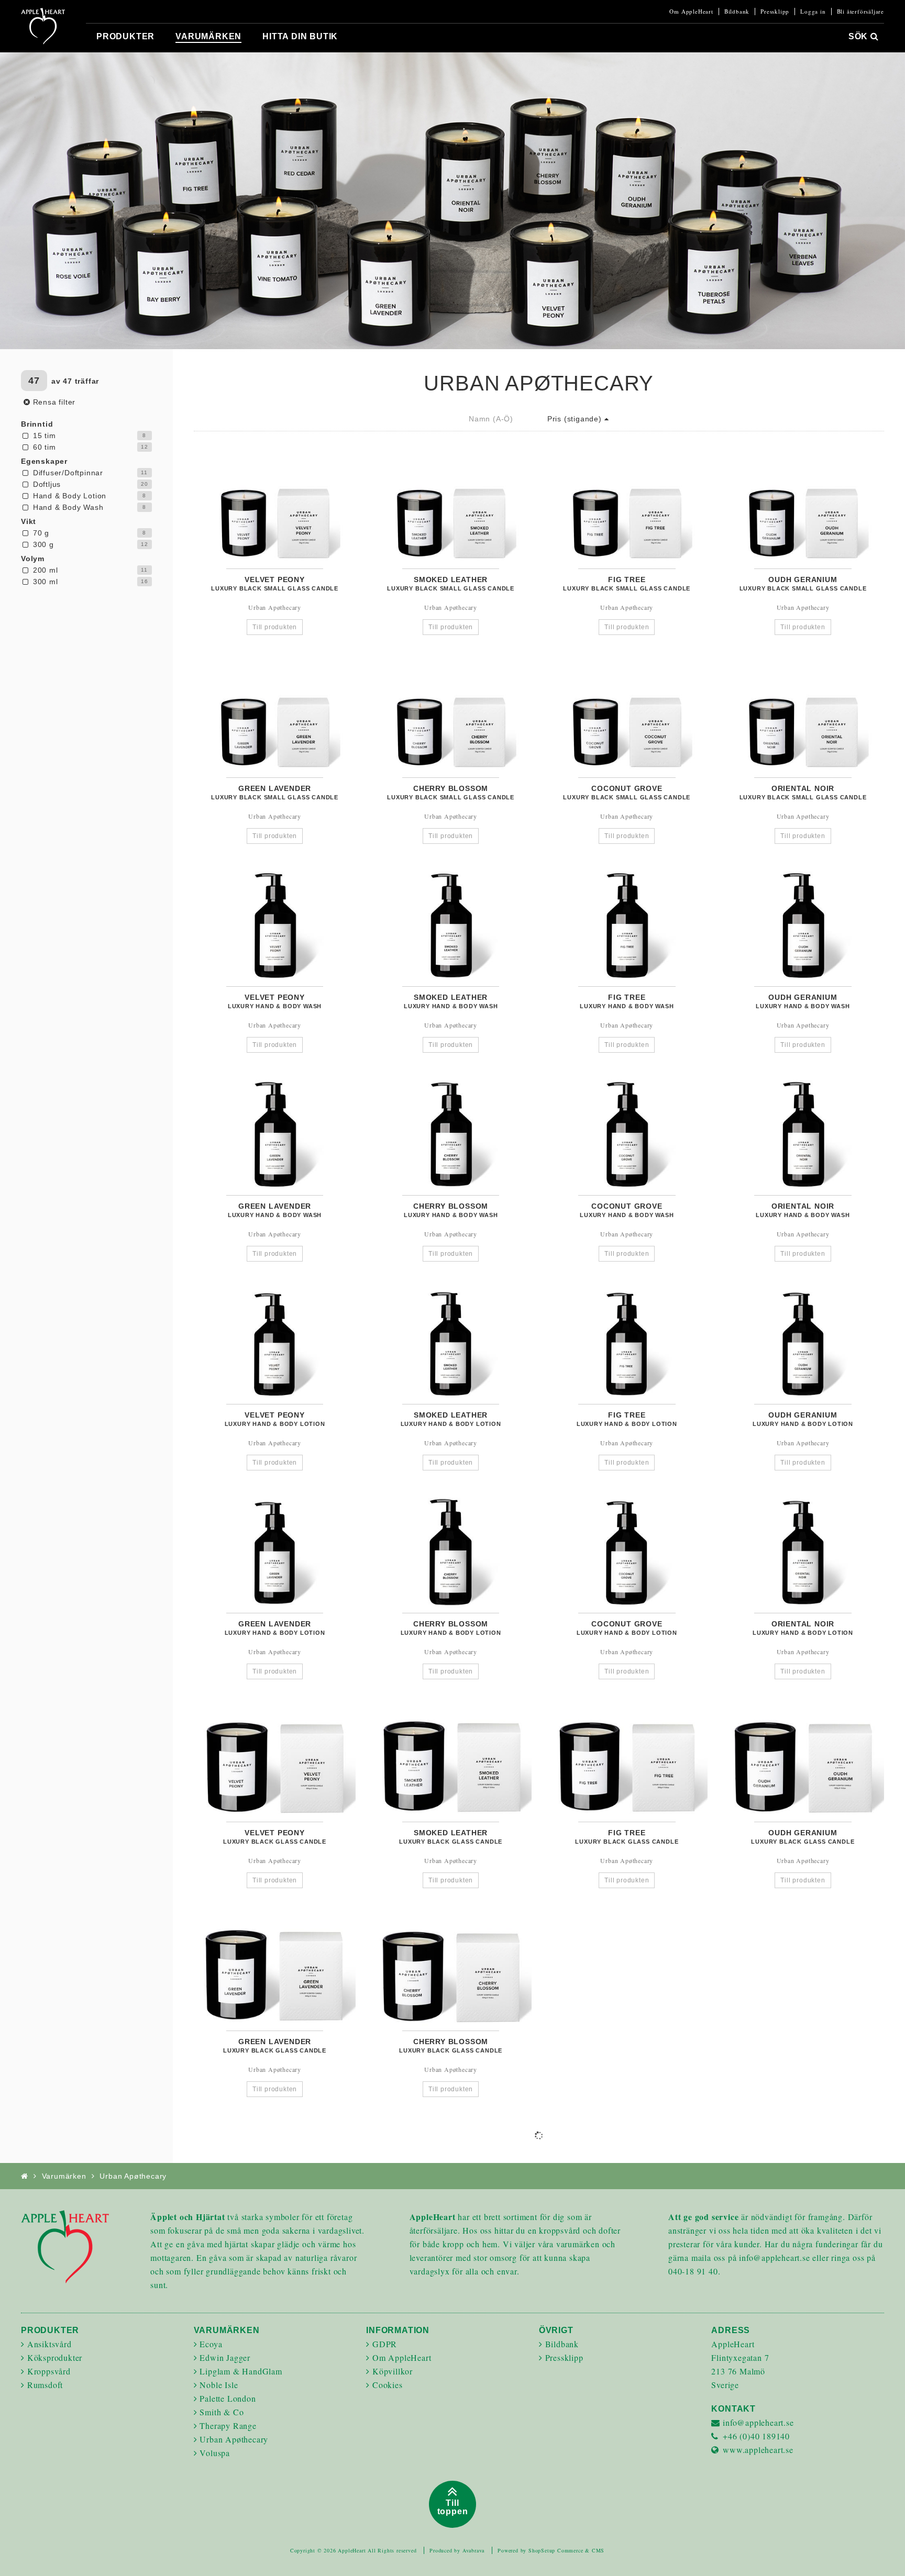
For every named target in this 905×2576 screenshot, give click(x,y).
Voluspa (215, 2453)
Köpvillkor (393, 2371)
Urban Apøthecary (234, 2439)
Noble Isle (219, 2385)
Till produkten (275, 627)
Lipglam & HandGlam (241, 2371)
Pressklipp (775, 12)
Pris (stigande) (576, 419)
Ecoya (211, 2344)
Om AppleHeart (691, 12)
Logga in (813, 12)
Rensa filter (53, 402)
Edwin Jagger (225, 2357)
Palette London (228, 2398)
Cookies (388, 2385)
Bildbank (737, 12)
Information (398, 2330)
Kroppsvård (49, 2371)
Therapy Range (228, 2426)
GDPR (385, 2344)
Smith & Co (222, 2412)
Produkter (125, 36)
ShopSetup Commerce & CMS (566, 2550)
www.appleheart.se (758, 2450)
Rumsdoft (45, 2385)
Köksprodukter (55, 2357)
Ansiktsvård (49, 2344)
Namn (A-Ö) (491, 419)
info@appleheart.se (758, 2422)
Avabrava (473, 2550)
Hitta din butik (300, 36)
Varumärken (208, 36)
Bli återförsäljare (860, 12)
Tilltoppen (453, 2507)
